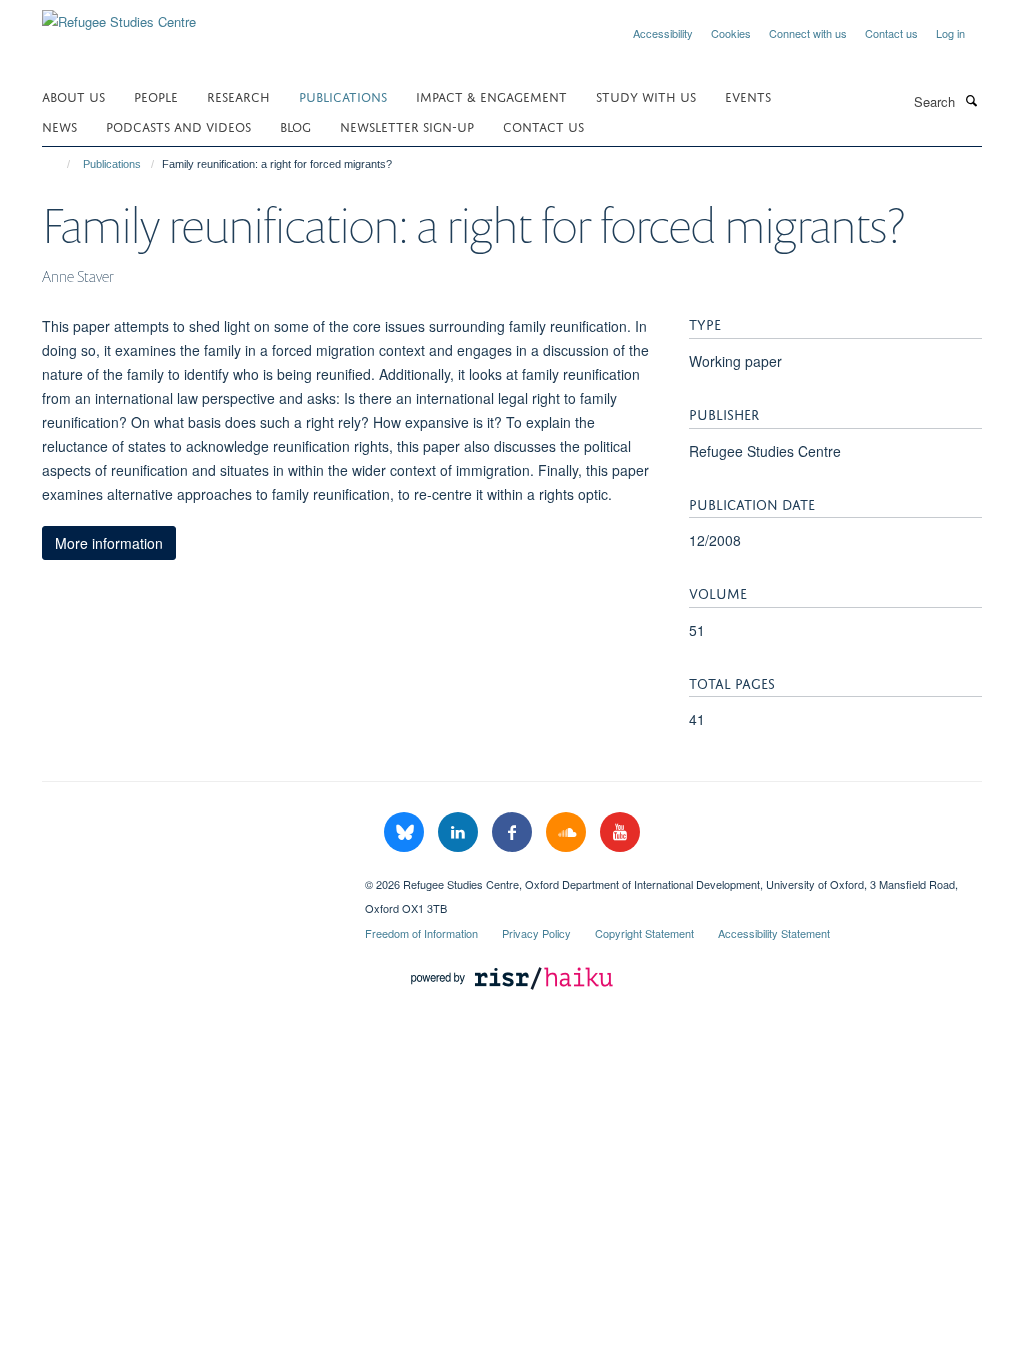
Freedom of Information (421, 933)
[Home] (59, 164)
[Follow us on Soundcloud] (568, 832)
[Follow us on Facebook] (514, 832)
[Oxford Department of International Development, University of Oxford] (188, 877)
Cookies (731, 33)
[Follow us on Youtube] (620, 832)
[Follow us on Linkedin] (460, 832)
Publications (343, 95)
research (238, 95)
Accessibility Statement (774, 933)
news (59, 125)
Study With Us (646, 95)
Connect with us (808, 33)
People (156, 95)
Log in (950, 33)
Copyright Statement (644, 933)
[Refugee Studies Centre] (119, 14)
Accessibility (663, 33)
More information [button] (109, 543)
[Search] (971, 100)
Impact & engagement (491, 95)
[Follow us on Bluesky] (406, 832)
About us (73, 95)
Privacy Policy (536, 933)
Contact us (891, 33)
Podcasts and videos (178, 125)
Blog (295, 125)
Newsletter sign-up (407, 125)
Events (748, 95)
